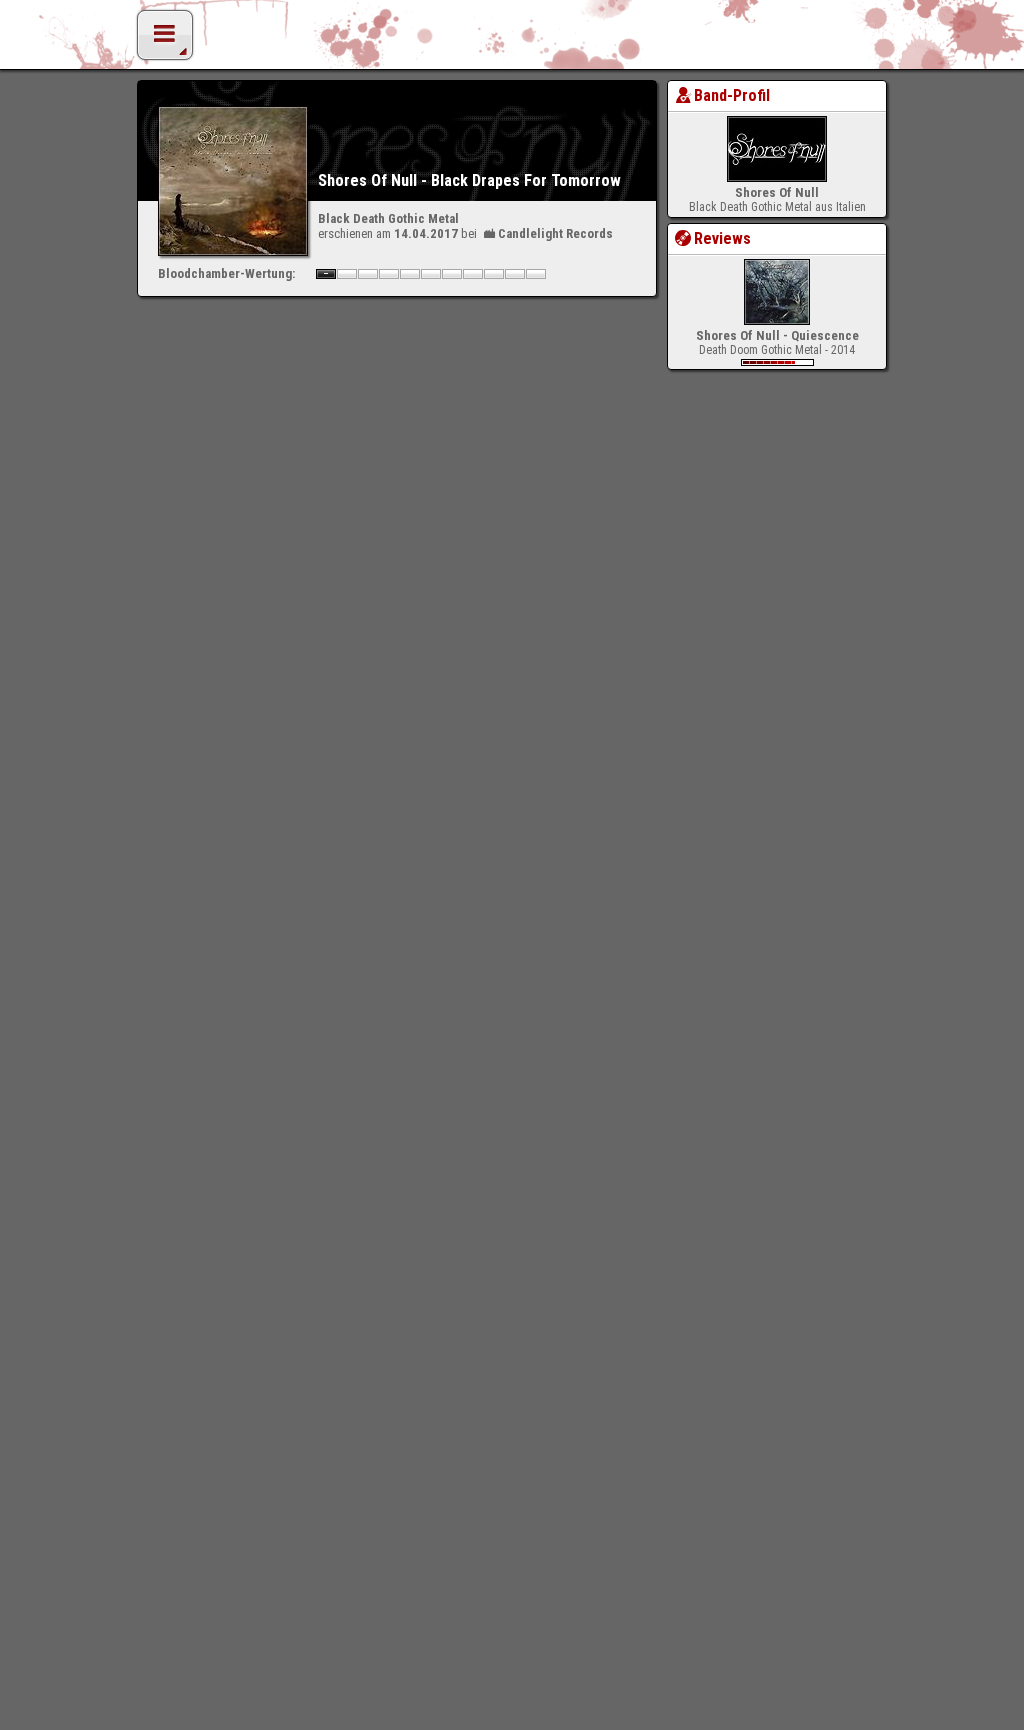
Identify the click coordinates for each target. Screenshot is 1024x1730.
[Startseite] (512, 40)
